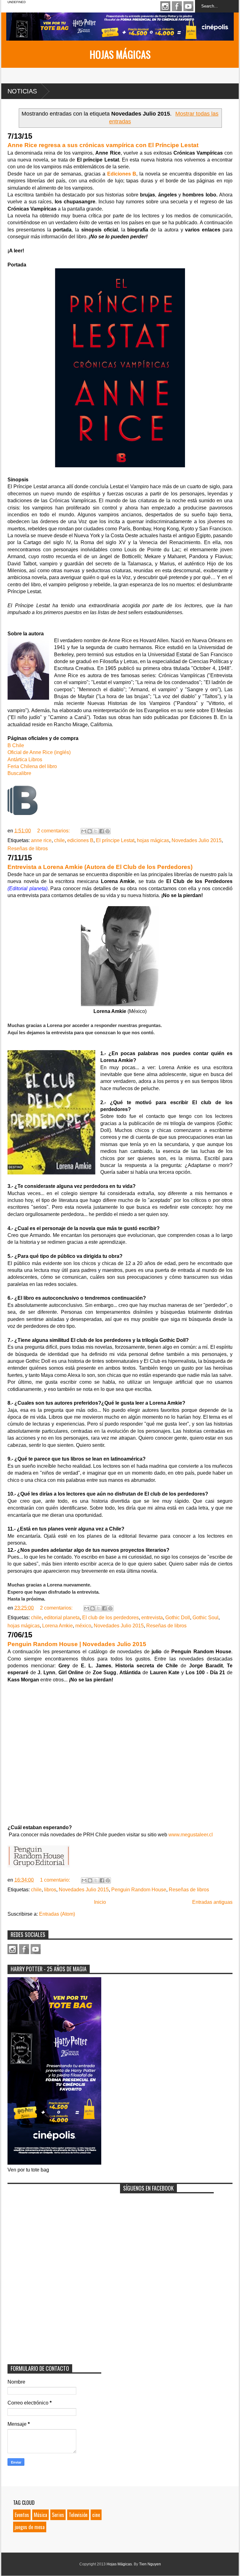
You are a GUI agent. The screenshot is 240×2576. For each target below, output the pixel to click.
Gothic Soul (205, 1618)
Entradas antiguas (212, 1902)
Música (40, 2515)
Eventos (22, 2515)
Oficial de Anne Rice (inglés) (39, 752)
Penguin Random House (139, 1890)
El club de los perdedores (110, 1618)
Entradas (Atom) (57, 1914)
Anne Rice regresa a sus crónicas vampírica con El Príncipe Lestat (103, 145)
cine (96, 2515)
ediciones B (80, 840)
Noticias (22, 91)
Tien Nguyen (150, 2564)
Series (58, 2515)
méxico (83, 1626)
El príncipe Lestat (115, 840)
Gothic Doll (178, 1618)
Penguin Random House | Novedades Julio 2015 (77, 1644)
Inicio (100, 1902)
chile (59, 840)
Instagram (165, 6)
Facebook (177, 6)
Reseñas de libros (28, 849)
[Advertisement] (54, 2226)
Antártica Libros (25, 759)
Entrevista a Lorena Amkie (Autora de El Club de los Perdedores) (100, 867)
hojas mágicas (153, 840)
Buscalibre (19, 773)
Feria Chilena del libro (32, 766)
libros (50, 1890)
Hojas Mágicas (120, 54)
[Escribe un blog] (90, 831)
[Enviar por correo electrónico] (84, 831)
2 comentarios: (54, 831)
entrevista (152, 1618)
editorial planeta (62, 1618)
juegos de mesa (30, 2527)
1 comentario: (56, 1880)
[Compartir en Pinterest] (107, 831)
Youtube (188, 6)
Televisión (78, 2515)
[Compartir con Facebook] (102, 831)
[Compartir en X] (96, 831)
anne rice (41, 840)
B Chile (16, 745)
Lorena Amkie (57, 1626)
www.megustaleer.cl (191, 1835)
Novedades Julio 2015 (197, 840)
